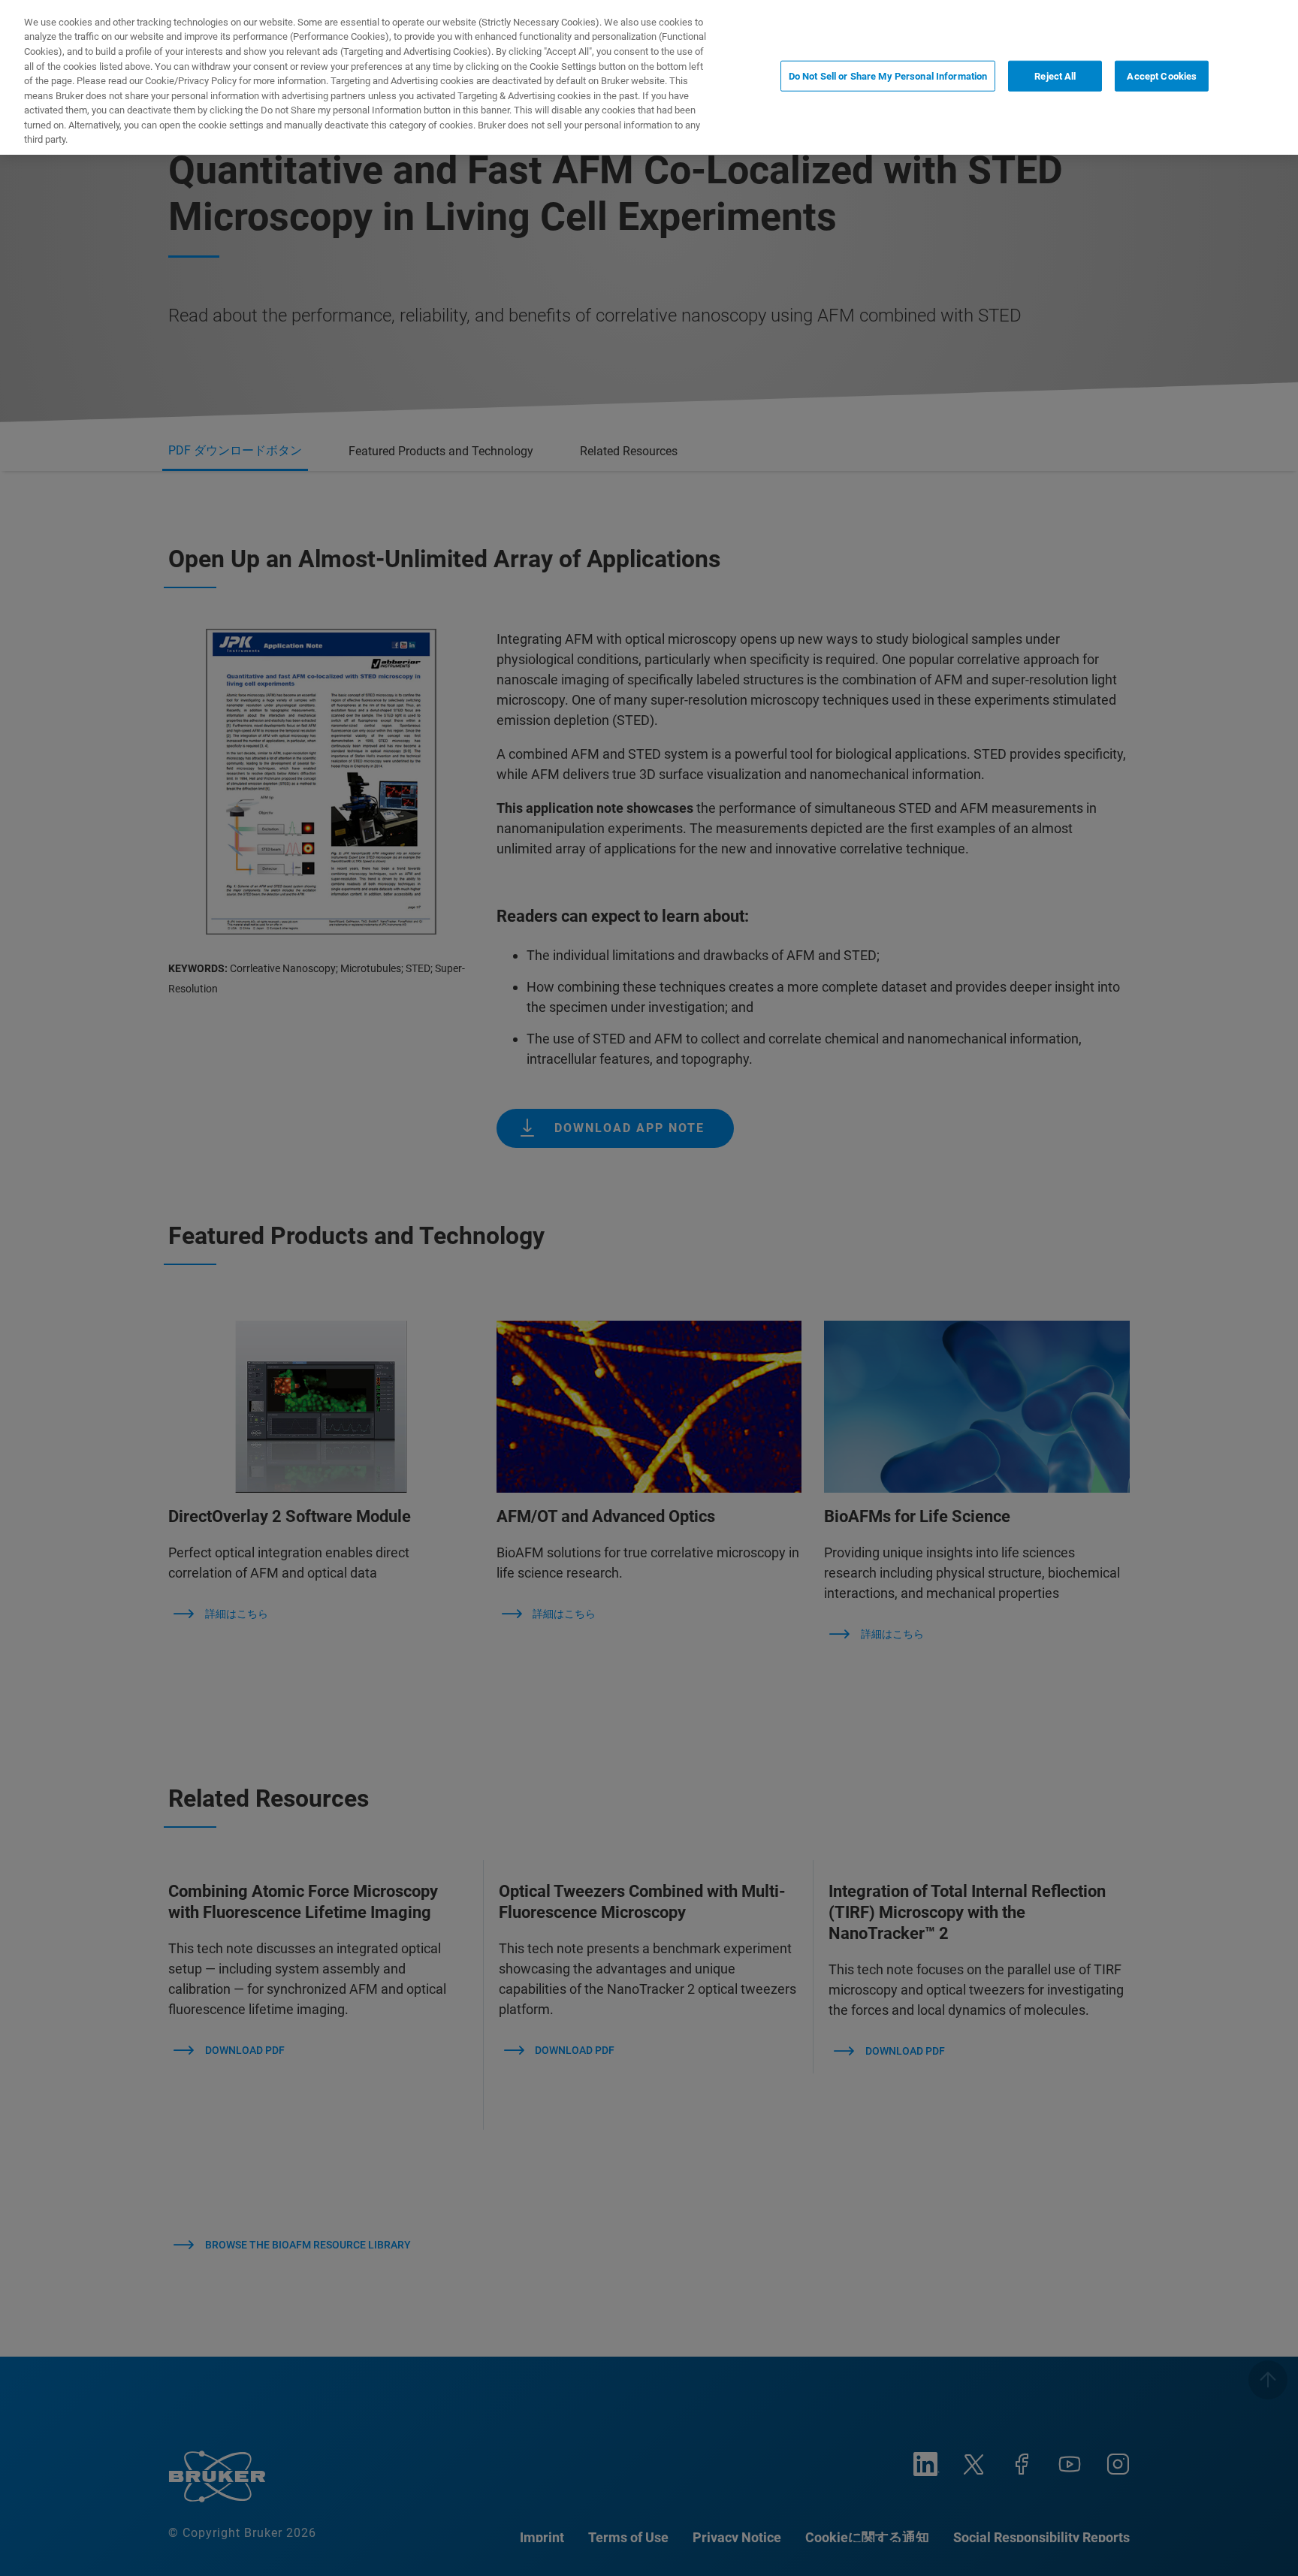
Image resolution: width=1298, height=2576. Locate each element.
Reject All (1055, 76)
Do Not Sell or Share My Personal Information (888, 76)
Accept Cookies (1162, 76)
